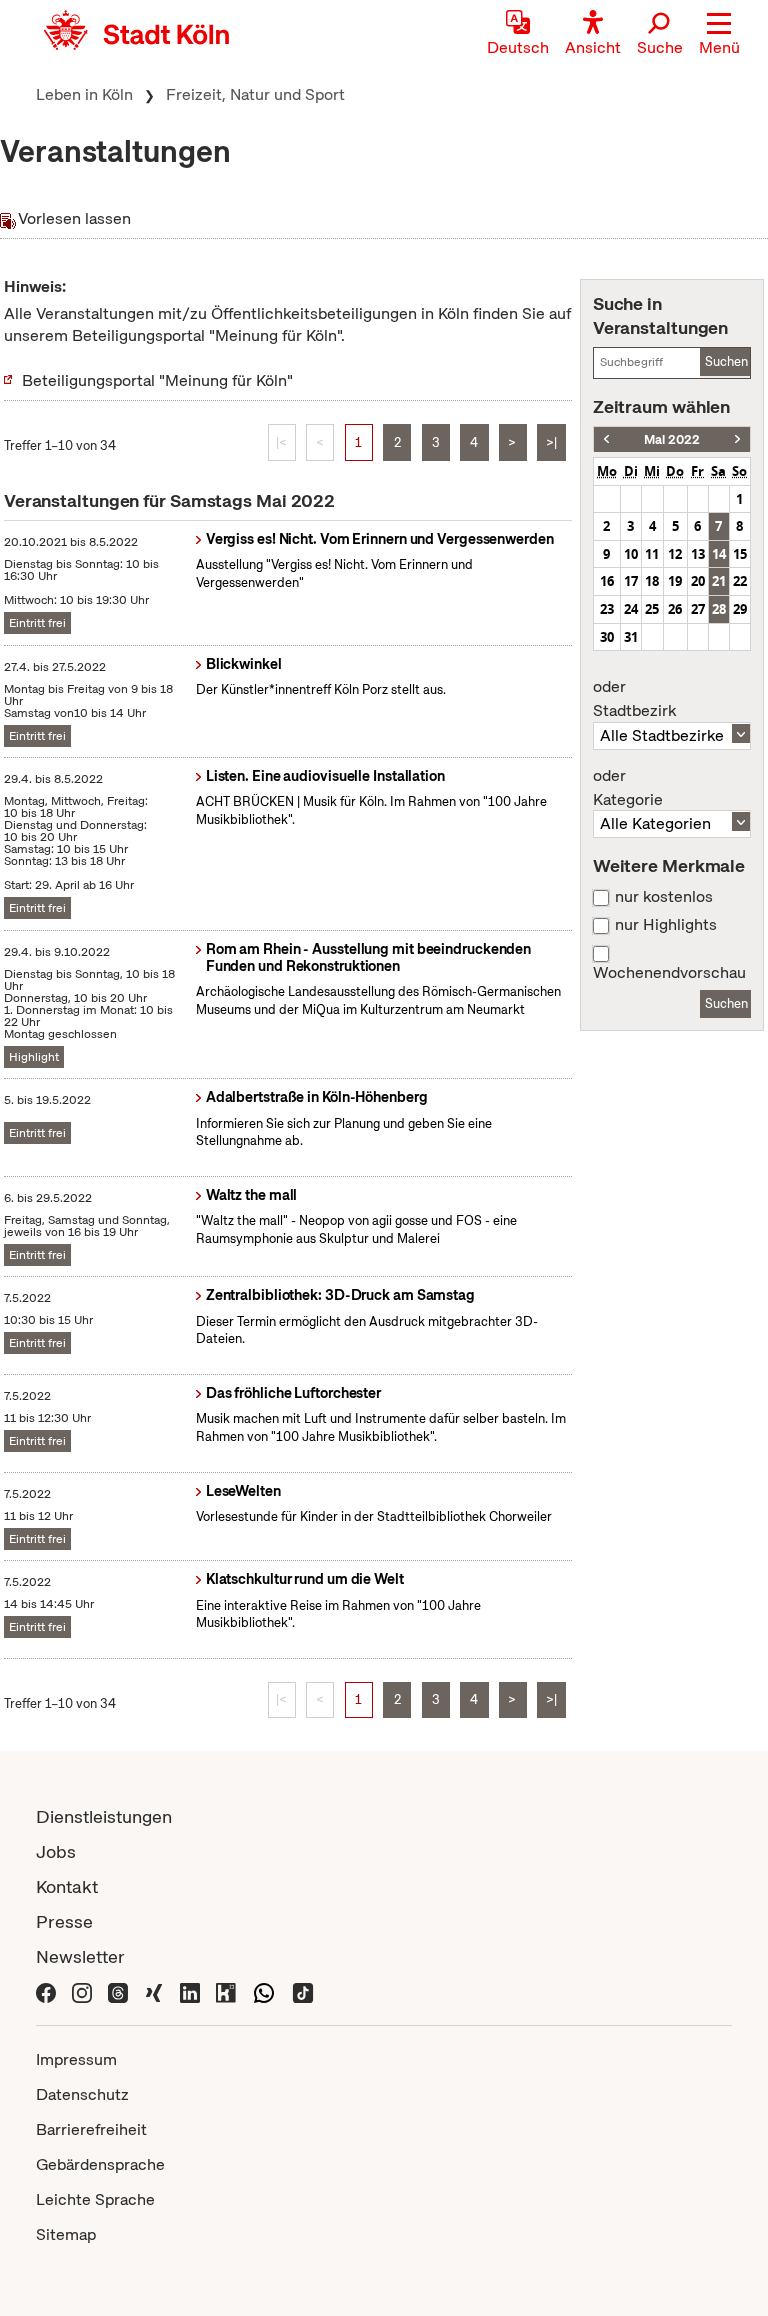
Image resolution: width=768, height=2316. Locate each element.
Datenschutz (82, 2094)
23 (607, 609)
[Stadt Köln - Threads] (118, 1991)
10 (631, 554)
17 (631, 581)
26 (675, 609)
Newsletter (80, 1956)
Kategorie (628, 788)
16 (607, 581)
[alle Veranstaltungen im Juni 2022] (737, 439)
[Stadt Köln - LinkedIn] (190, 1991)
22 (740, 581)
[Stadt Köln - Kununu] (226, 1991)
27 (698, 609)
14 (719, 554)
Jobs (56, 1851)
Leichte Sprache (95, 2199)
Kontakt (67, 1886)
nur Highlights (666, 925)
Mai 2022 (672, 439)
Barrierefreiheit (91, 2129)
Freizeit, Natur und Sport (255, 94)
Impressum (76, 2059)
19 (675, 581)
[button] (719, 35)
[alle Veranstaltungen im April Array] (606, 439)
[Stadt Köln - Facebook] (46, 1991)
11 (652, 554)
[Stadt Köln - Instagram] (82, 1991)
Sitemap (66, 2234)
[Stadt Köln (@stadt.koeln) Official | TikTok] (303, 1991)
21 (719, 581)
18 (652, 581)
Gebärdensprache (100, 2164)
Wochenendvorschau (669, 973)
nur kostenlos (664, 897)
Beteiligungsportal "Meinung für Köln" (157, 380)
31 (631, 637)
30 (607, 637)
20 (698, 581)
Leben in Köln (84, 94)
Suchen (726, 361)
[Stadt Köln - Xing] (154, 1991)
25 (652, 609)
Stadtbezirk (634, 699)
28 (719, 609)
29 (740, 609)
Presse (64, 1921)
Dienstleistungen (104, 1816)
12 (675, 554)
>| (551, 442)
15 (740, 554)
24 (631, 609)
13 (698, 554)
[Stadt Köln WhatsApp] (264, 1991)
